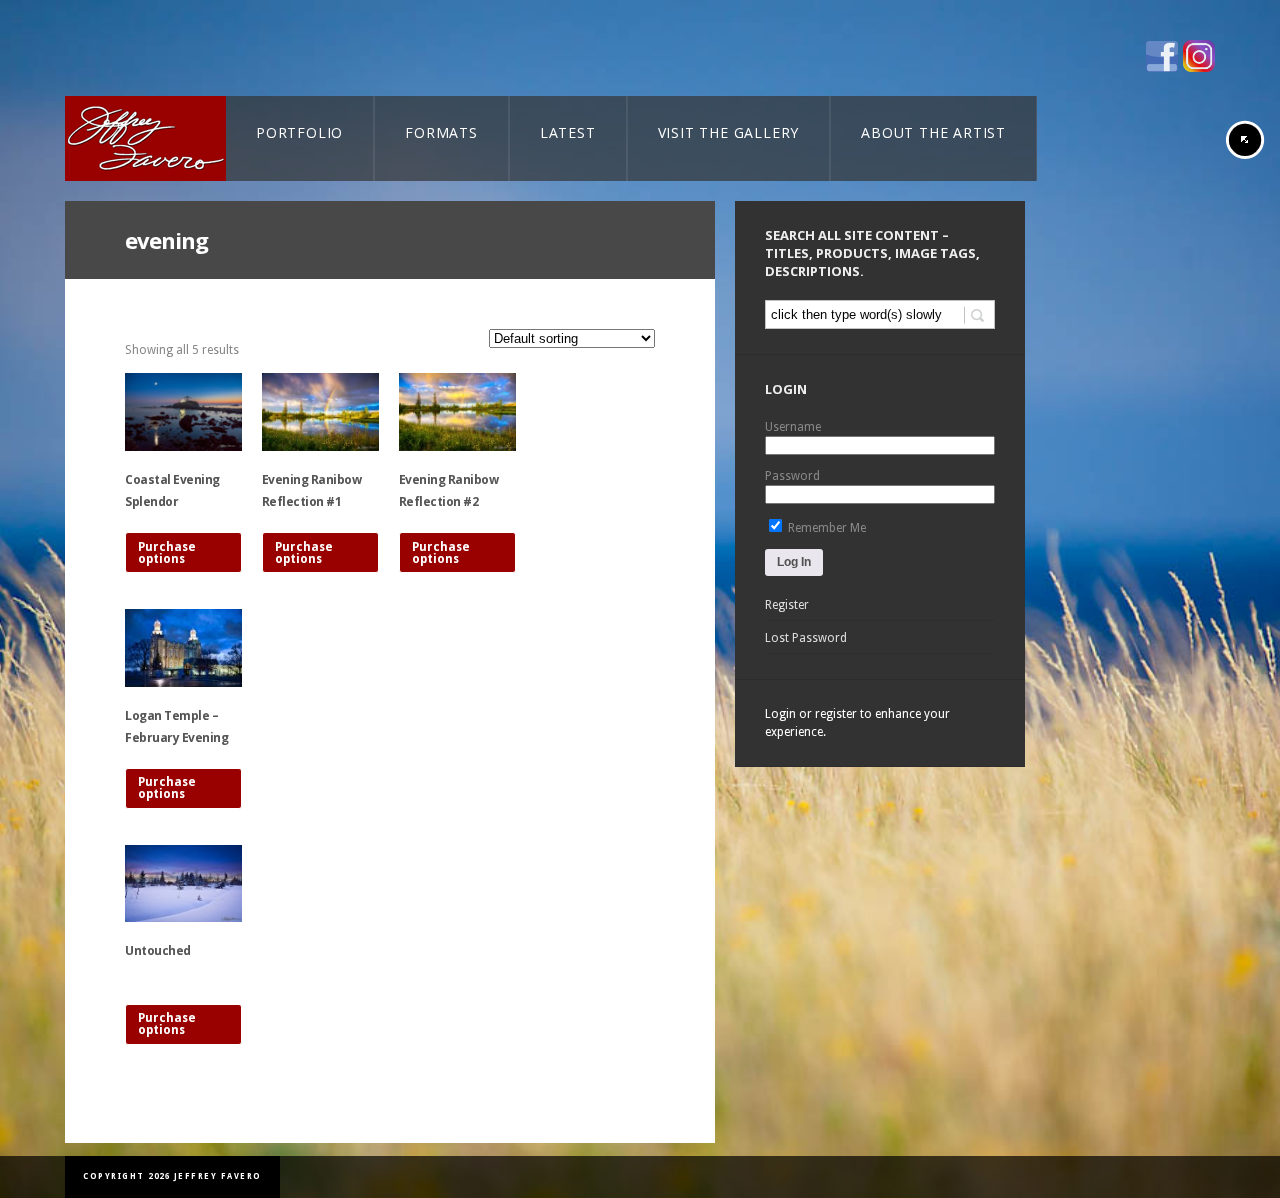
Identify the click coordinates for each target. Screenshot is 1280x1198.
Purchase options (167, 553)
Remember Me (825, 528)
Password (792, 476)
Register (787, 605)
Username (793, 427)
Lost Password (806, 638)
